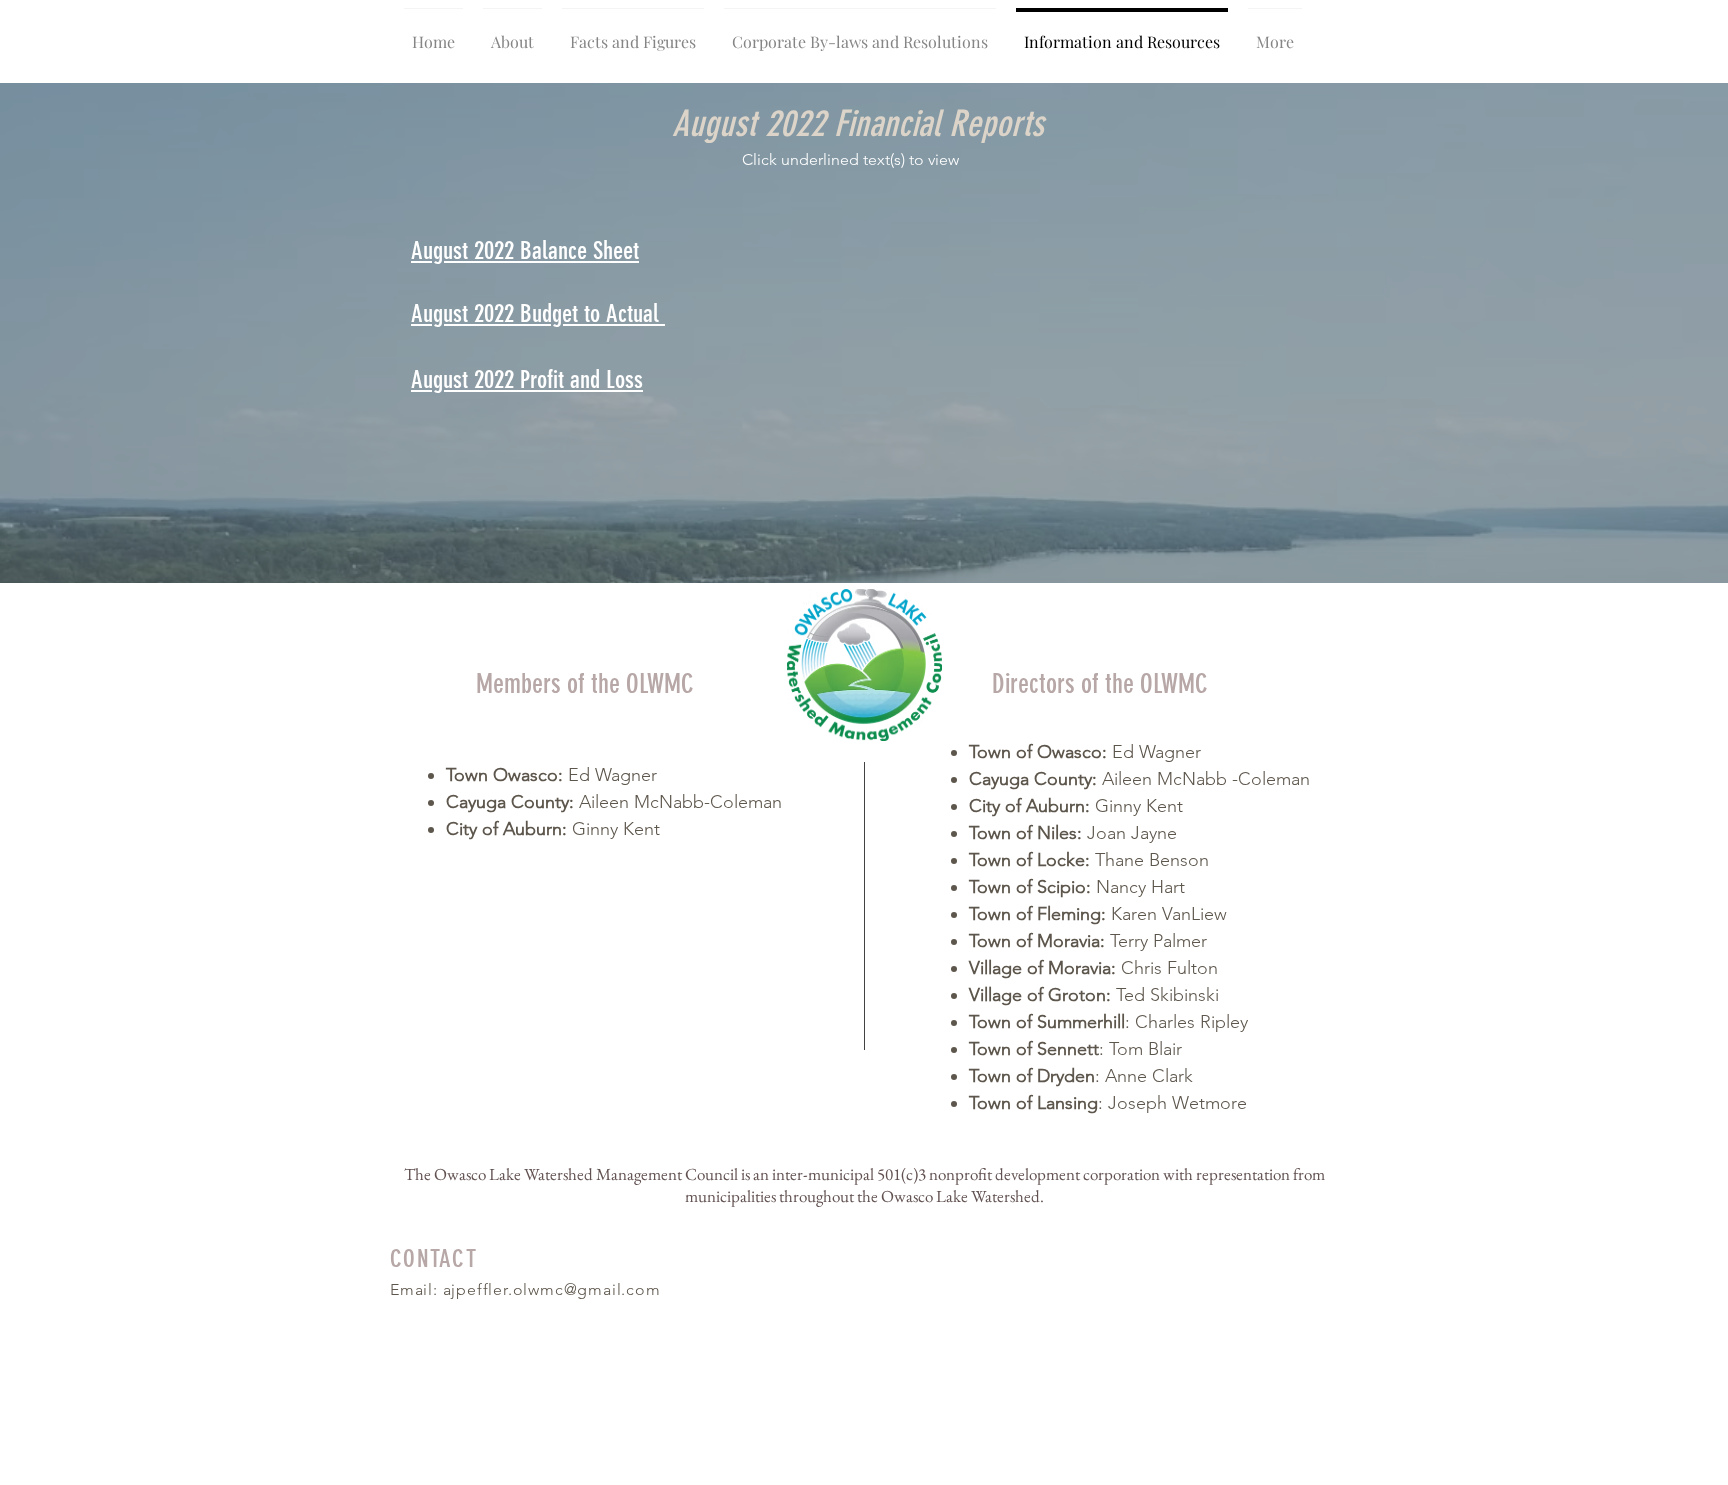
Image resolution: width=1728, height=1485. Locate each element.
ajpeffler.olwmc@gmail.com (552, 1289)
